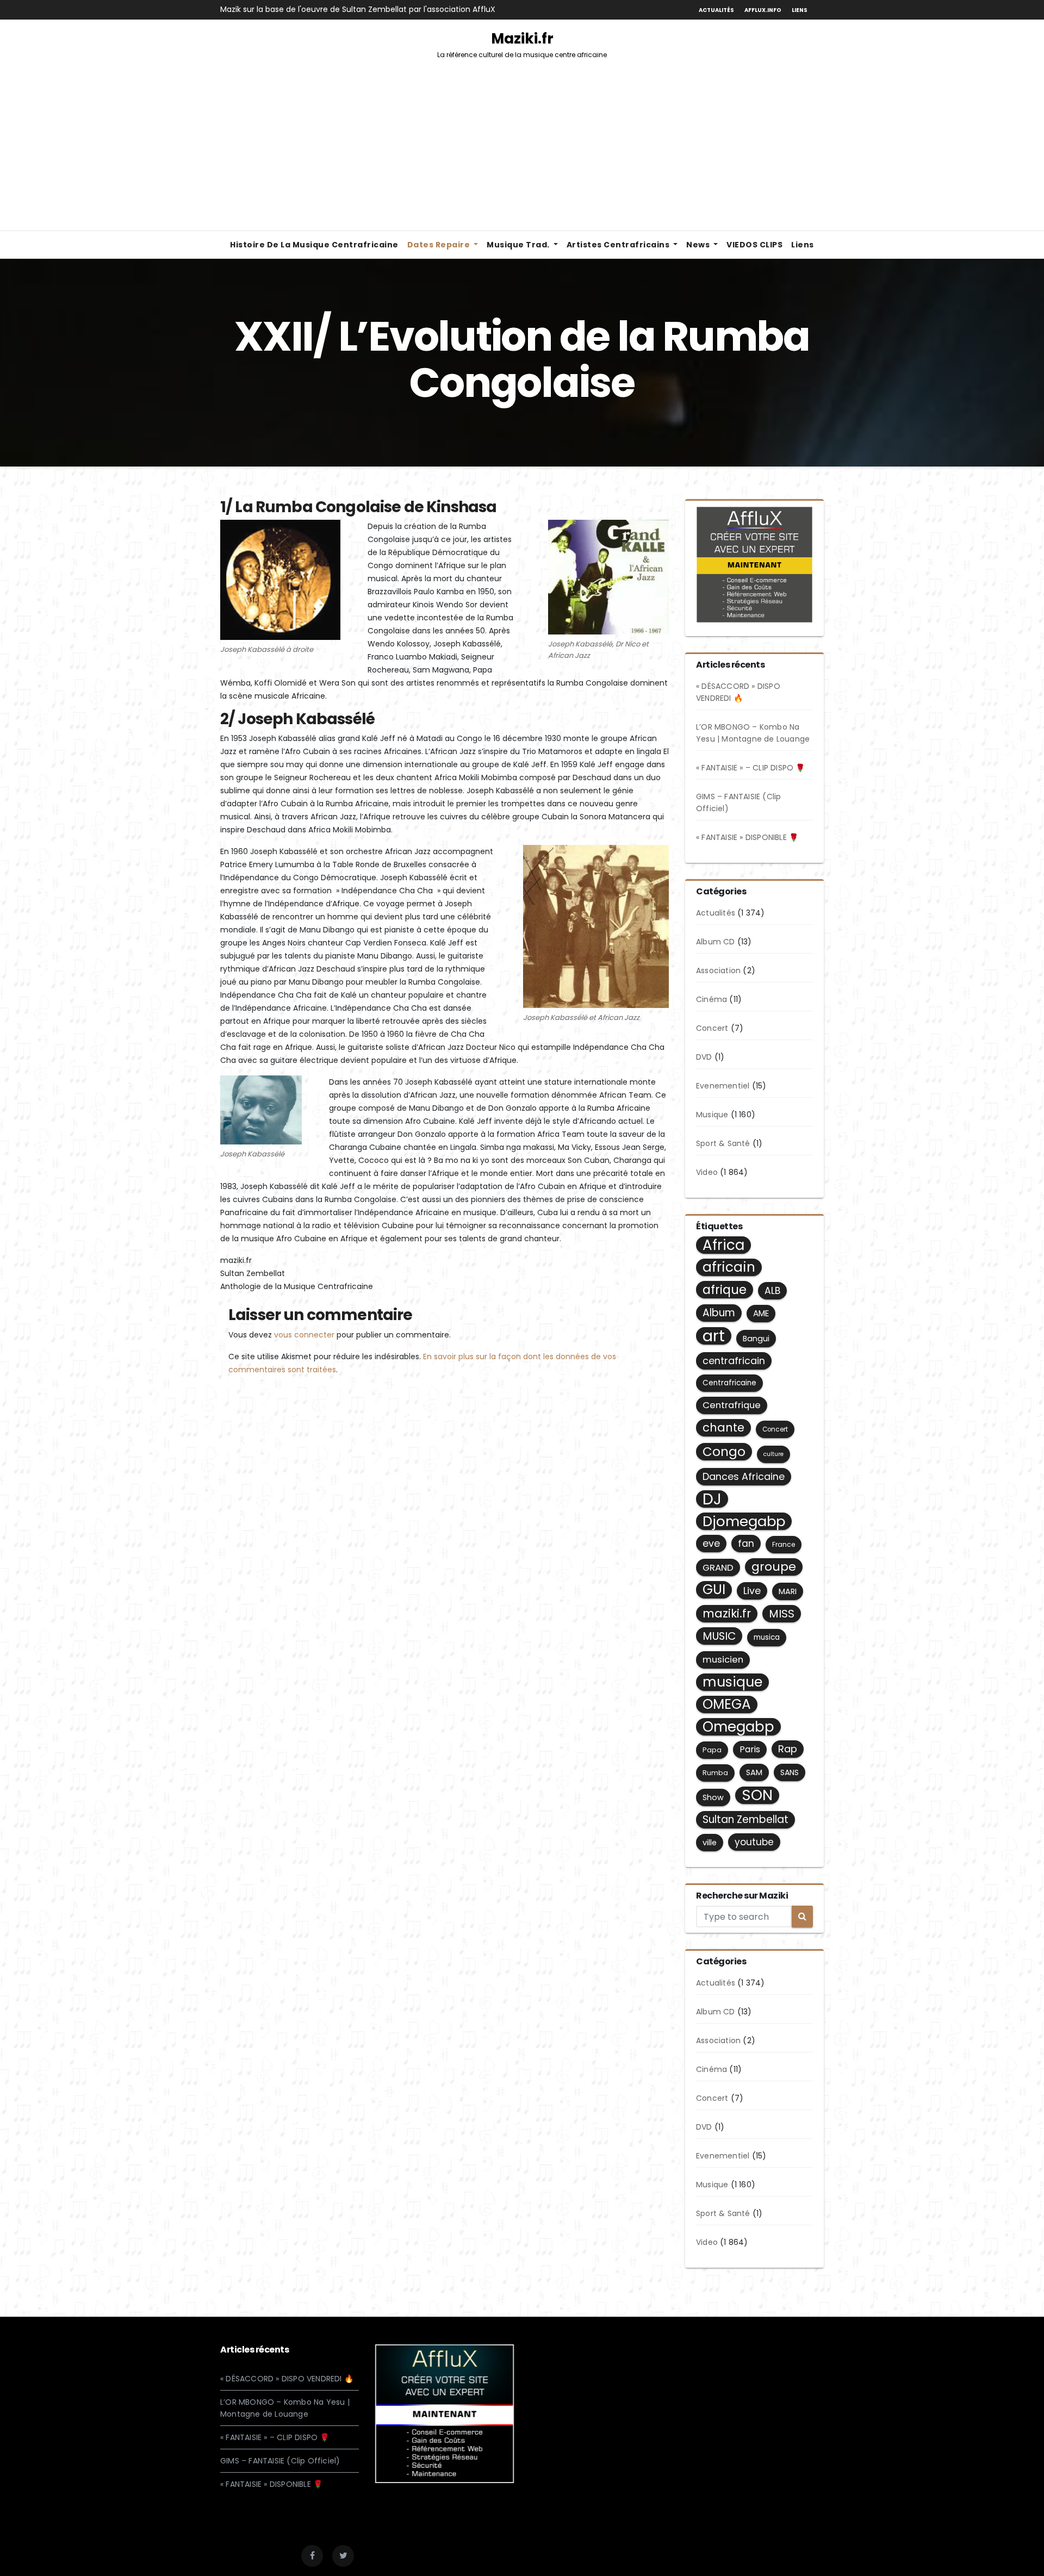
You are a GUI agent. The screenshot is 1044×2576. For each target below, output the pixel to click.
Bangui (756, 1339)
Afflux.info (763, 10)
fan (746, 1544)
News (699, 245)
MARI (788, 1591)
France (784, 1544)
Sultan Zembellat (745, 1819)
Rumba (715, 1773)
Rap (788, 1749)
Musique (712, 1115)
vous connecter (304, 1335)
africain (729, 1267)
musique (732, 1682)
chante (723, 1427)
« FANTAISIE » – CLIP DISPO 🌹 (751, 768)
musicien (723, 1660)
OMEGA (727, 1704)
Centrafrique (732, 1405)
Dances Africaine (744, 1476)
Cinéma (711, 999)
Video (707, 1172)
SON (757, 1795)
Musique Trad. (519, 245)
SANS (790, 1772)
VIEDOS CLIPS (754, 245)
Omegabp (738, 1727)
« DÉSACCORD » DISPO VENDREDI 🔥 (287, 2379)
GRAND (718, 1567)
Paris (750, 1749)
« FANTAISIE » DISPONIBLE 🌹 (747, 837)
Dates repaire (440, 245)
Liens (800, 10)
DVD (704, 1057)
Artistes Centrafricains (619, 245)
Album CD (716, 942)
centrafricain (734, 1361)
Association (718, 970)
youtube (754, 1842)
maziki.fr (727, 1613)
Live (752, 1591)
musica (767, 1637)
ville (710, 1843)
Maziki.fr (522, 44)
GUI (714, 1590)
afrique (725, 1290)
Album (719, 1313)
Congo (724, 1452)
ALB (772, 1291)
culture (773, 1454)
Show (713, 1797)
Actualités (716, 10)
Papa (712, 1750)
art (714, 1336)
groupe (774, 1567)
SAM (754, 1772)
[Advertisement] (522, 149)
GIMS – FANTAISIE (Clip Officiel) (280, 2461)
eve (711, 1544)
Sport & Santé (723, 1143)
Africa (723, 1245)
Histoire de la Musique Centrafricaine (314, 245)
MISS (782, 1614)
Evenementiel (723, 1086)
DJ (712, 1499)
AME (761, 1313)
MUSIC (719, 1636)
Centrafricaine (729, 1383)
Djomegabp (744, 1521)
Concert (712, 1028)
